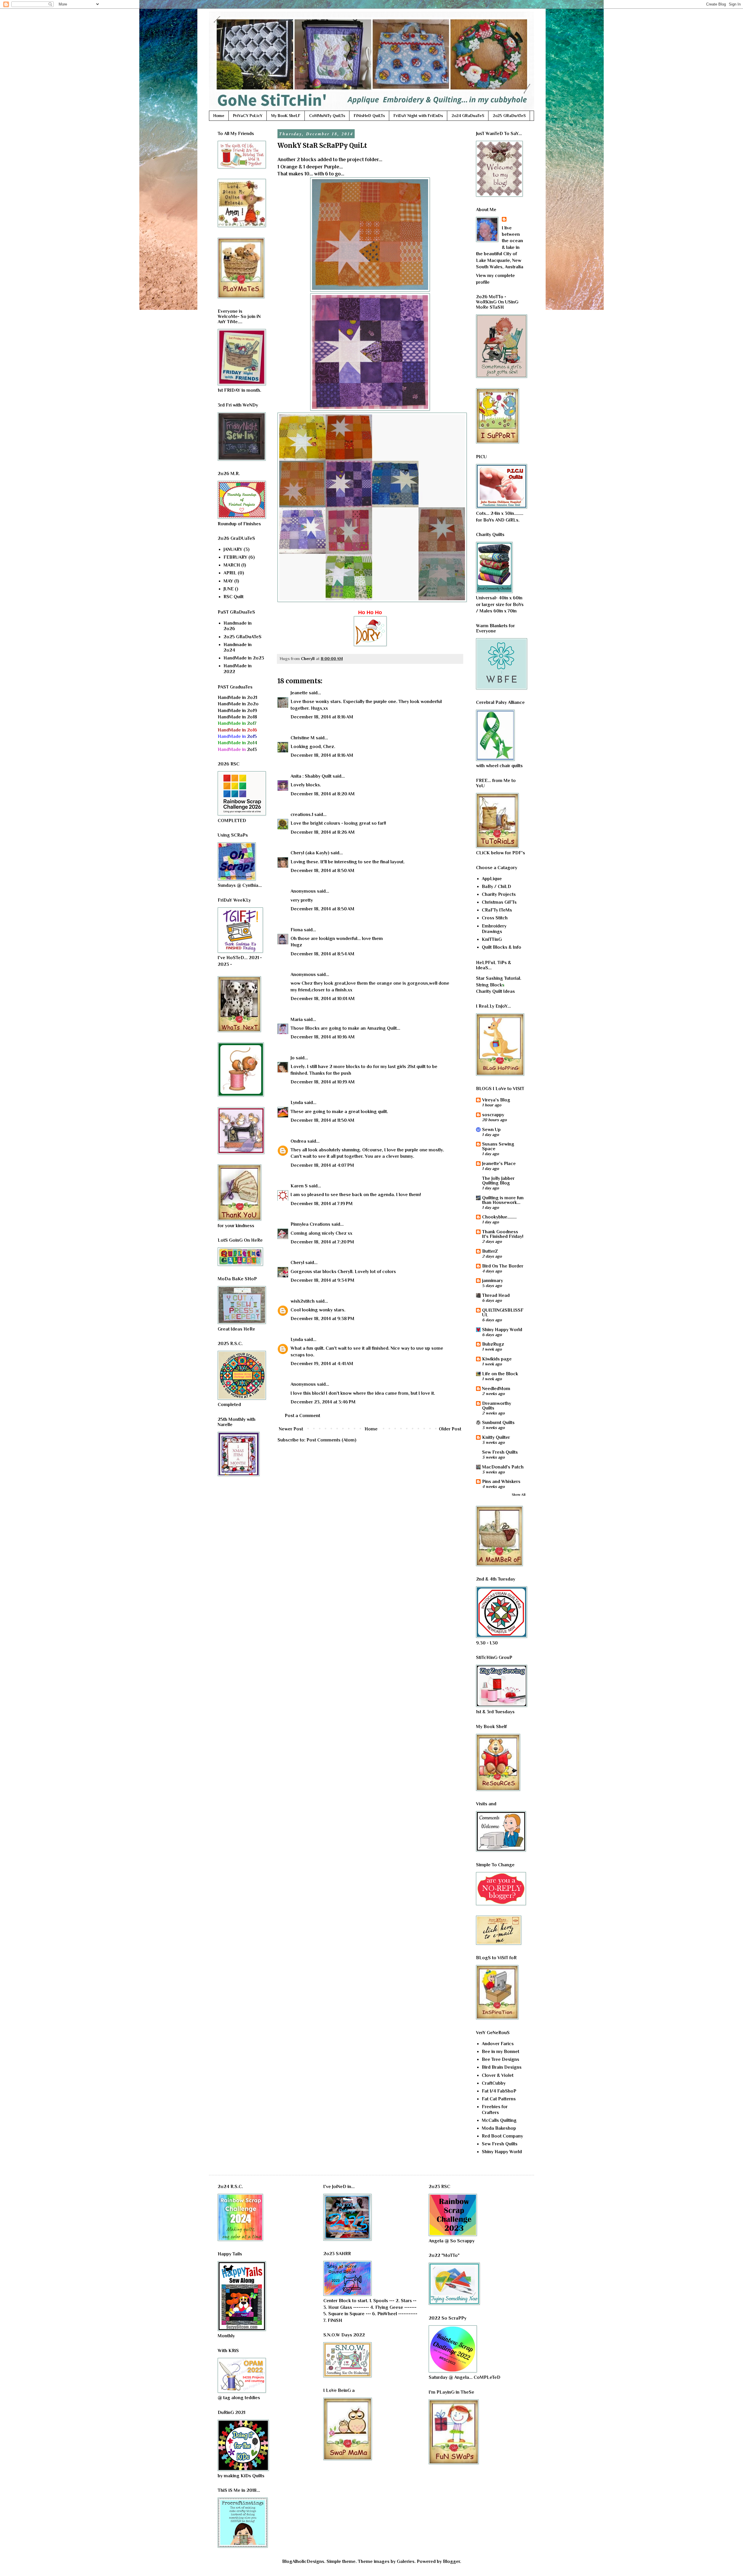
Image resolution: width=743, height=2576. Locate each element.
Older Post (450, 1429)
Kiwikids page (497, 1359)
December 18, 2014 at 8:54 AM (322, 954)
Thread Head (496, 1295)
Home (219, 116)
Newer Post (291, 1429)
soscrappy (493, 1115)
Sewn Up (491, 1130)
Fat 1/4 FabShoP (499, 2091)
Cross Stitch (495, 918)
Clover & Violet (498, 2075)
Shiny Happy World (502, 1330)
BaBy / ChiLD (496, 887)
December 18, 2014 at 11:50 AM (322, 1120)
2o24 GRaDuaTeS (468, 116)
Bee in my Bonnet (501, 2052)
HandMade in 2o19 (237, 711)
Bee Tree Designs (501, 2059)
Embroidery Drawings (494, 929)
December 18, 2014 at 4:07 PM (322, 1165)
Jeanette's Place (499, 1164)
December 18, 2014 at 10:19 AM (323, 1082)
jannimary (493, 1281)
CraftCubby (494, 2083)
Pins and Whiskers (501, 1482)
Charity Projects (499, 894)
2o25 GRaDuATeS (509, 116)
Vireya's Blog (496, 1100)
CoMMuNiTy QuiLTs (327, 116)
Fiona (297, 930)
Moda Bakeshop (499, 2128)
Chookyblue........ (499, 1217)
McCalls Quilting (499, 2120)
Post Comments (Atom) (331, 1440)
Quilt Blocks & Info (502, 947)
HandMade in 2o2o (238, 704)
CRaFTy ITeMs (497, 910)
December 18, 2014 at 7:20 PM (322, 1242)
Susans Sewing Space (498, 1146)
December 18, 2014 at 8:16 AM (322, 717)
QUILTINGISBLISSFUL (503, 1313)
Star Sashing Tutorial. (499, 978)
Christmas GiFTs (499, 902)
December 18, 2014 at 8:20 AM (323, 794)
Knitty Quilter (496, 1437)
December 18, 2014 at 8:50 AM (322, 871)
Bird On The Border (503, 1266)
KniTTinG (492, 939)
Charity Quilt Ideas (495, 991)
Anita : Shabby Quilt (311, 776)
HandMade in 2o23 (244, 658)
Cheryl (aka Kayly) (310, 853)
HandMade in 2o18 (237, 717)
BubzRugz (493, 1344)
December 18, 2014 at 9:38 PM (322, 1319)
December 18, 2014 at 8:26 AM (323, 832)
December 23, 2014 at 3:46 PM (323, 1402)
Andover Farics (498, 2044)
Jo (293, 1058)
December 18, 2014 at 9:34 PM (322, 1280)
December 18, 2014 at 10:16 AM (323, 1037)
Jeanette (299, 693)
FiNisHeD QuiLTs (369, 116)
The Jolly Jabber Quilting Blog (498, 1181)
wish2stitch (303, 1301)
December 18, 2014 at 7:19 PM (322, 1204)
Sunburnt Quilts (498, 1423)
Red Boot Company (502, 2136)
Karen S (299, 1186)
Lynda (297, 1103)
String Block (489, 985)
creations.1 (302, 815)
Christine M (303, 738)
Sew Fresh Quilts (500, 1452)
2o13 (237, 749)
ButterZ (490, 1251)
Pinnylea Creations (310, 1224)
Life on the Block (500, 1374)
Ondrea (298, 1141)
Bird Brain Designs (502, 2067)
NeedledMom (496, 1389)
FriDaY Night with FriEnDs (418, 116)
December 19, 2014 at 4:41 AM (322, 1364)
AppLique (492, 879)
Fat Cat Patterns (499, 2099)
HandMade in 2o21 (237, 698)
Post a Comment (302, 1416)
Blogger (451, 2561)
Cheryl (297, 1263)
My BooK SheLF (286, 116)
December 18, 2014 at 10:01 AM (323, 999)
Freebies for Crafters (495, 2109)
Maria (297, 1020)
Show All (519, 1495)
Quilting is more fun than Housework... (503, 1200)
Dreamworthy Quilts (497, 1406)
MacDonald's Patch (503, 1467)
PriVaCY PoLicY (248, 116)
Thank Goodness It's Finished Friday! (503, 1234)
